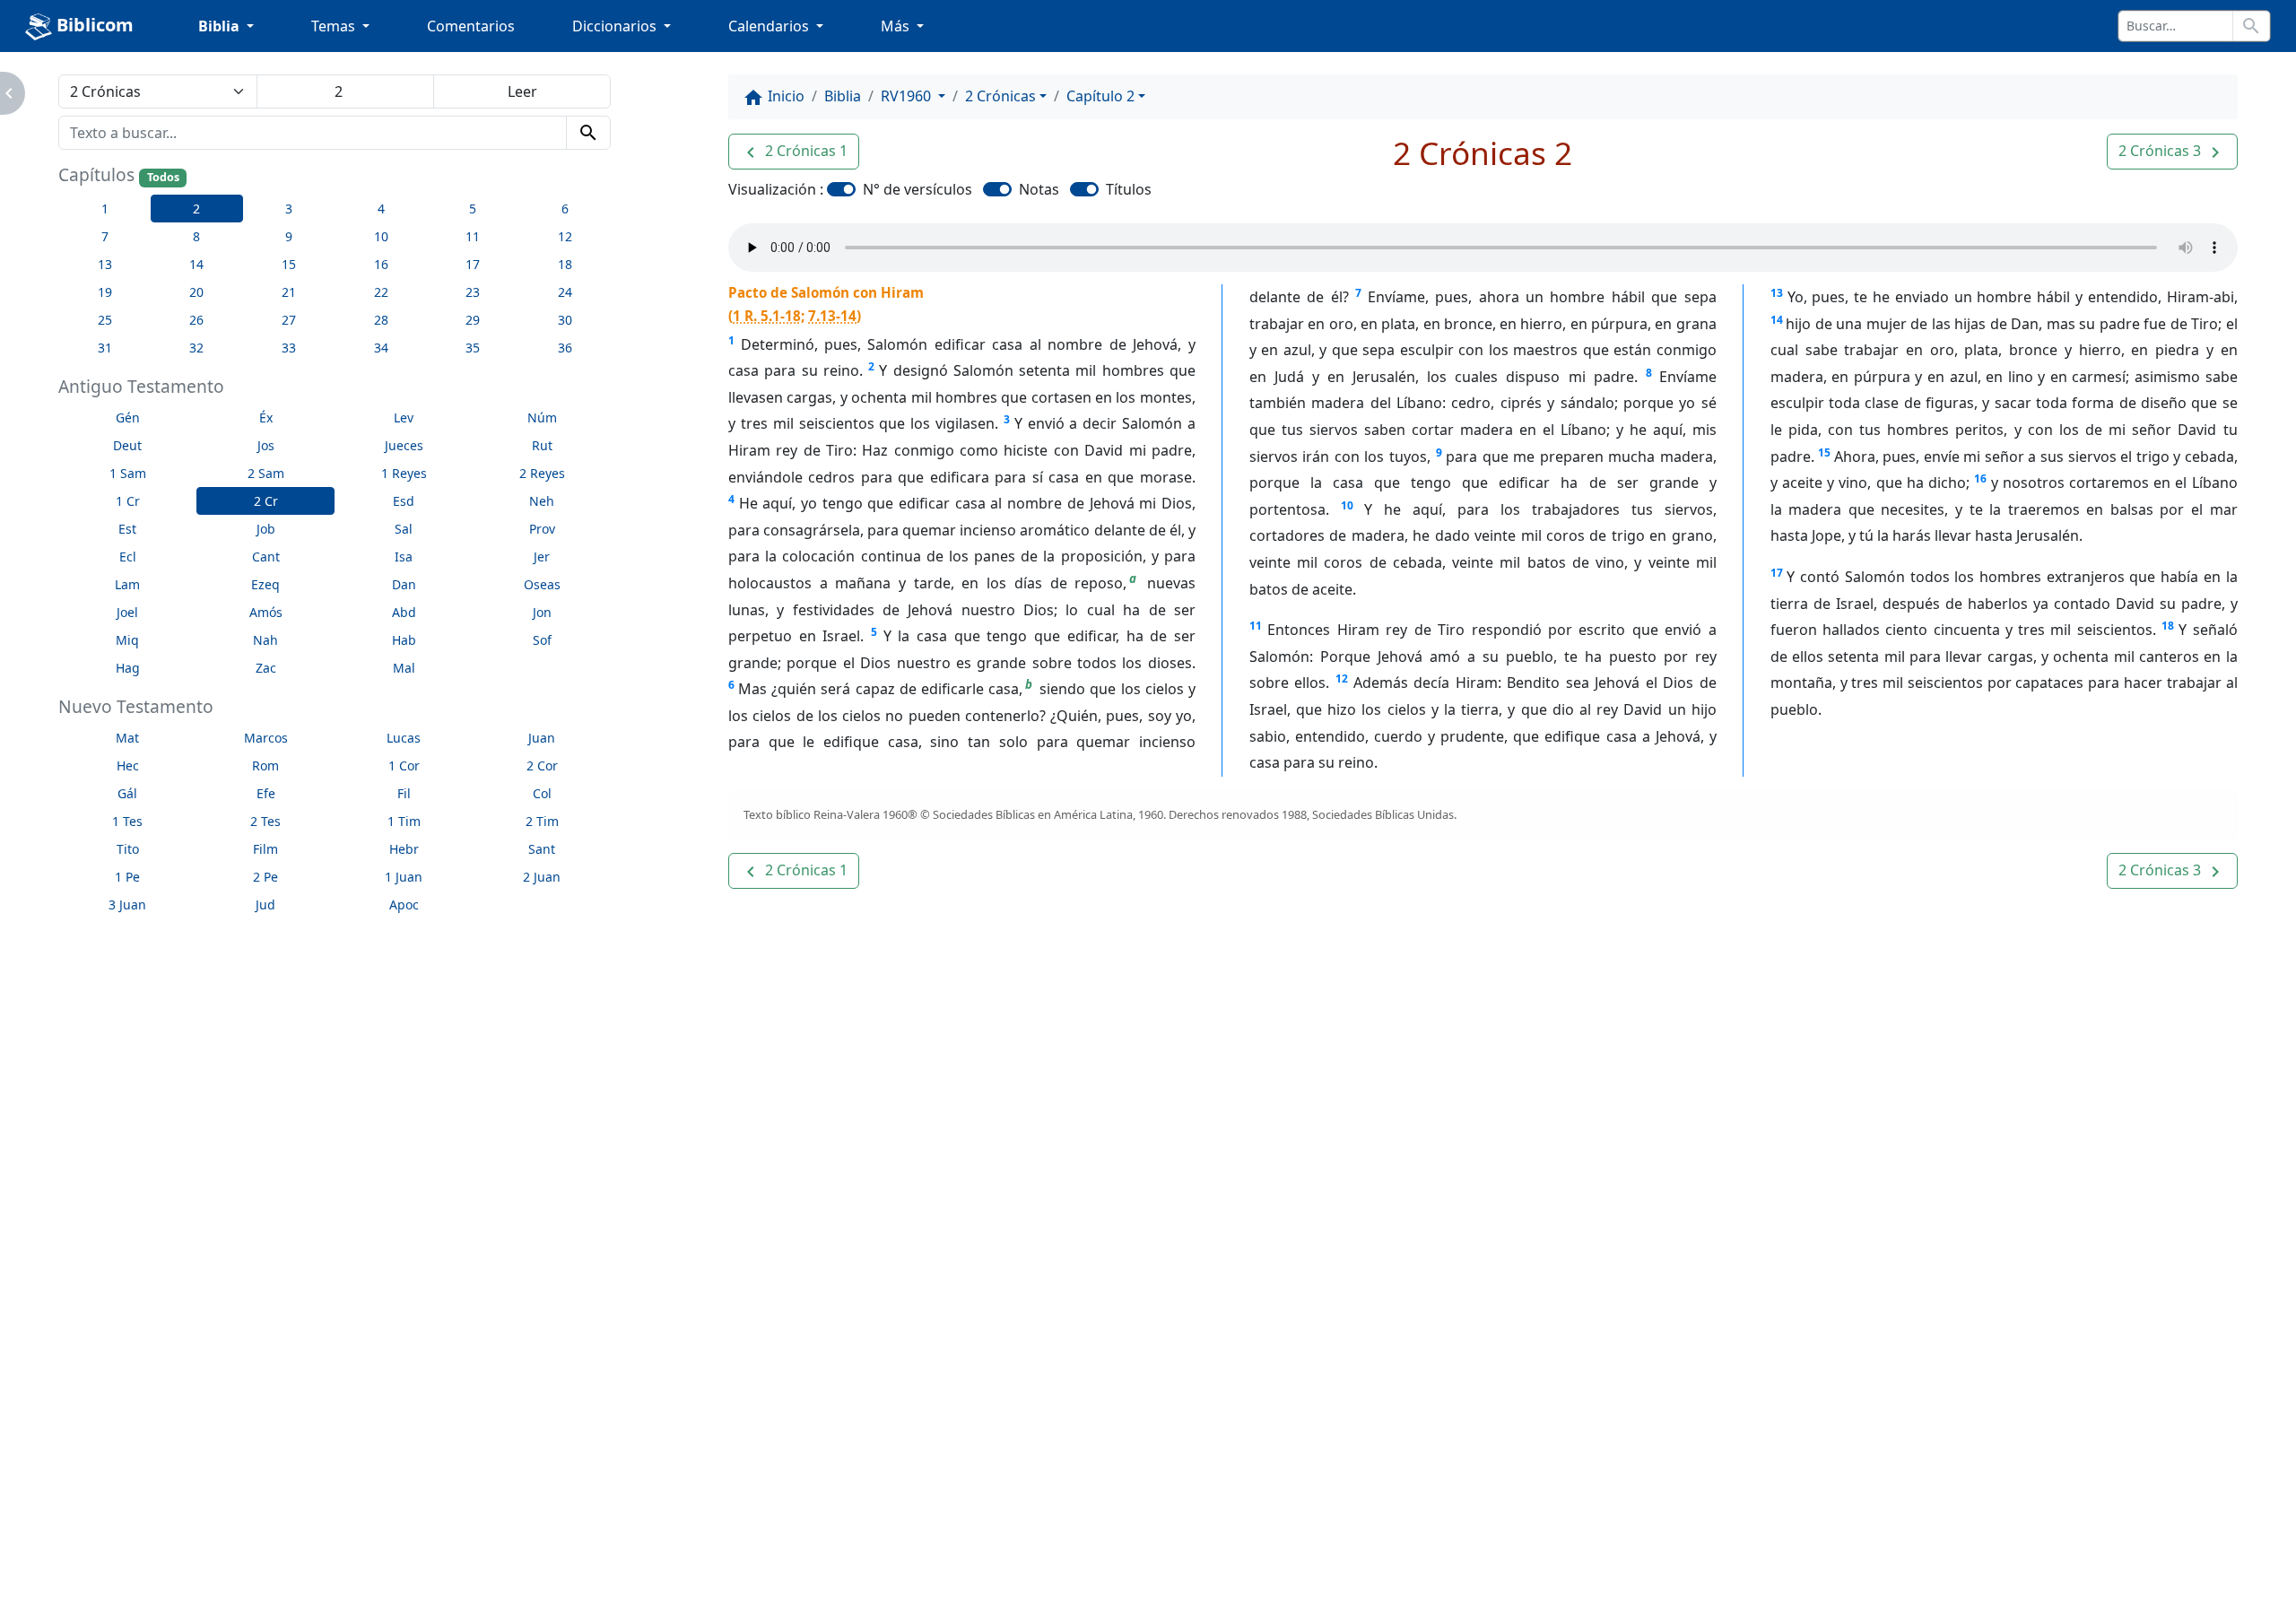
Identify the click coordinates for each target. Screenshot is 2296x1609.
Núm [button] (542, 417)
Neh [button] (542, 501)
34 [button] (381, 348)
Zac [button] (266, 668)
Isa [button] (404, 557)
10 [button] (381, 236)
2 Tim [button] (542, 821)
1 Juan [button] (404, 877)
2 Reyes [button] (542, 473)
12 (1342, 678)
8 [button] (196, 236)
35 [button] (473, 348)
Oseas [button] (542, 584)
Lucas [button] (404, 738)
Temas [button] (335, 26)
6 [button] (565, 209)
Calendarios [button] (770, 26)
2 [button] (196, 209)
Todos (163, 177)
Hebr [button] (404, 849)
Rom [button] (265, 765)
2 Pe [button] (265, 877)
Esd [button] (404, 501)
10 (1347, 505)
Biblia (843, 96)
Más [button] (897, 26)
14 (1777, 320)
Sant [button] (542, 849)
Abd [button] (404, 612)
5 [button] (473, 209)
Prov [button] (542, 529)
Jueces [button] (404, 445)
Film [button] (265, 849)
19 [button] (105, 292)
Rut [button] (542, 445)
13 (1777, 293)
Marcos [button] (266, 738)
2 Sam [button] (266, 473)
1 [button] (105, 209)
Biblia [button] (221, 26)
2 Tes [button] (265, 821)
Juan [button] (542, 738)
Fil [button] (404, 793)
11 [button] (473, 236)
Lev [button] (404, 417)
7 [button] (105, 236)
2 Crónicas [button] (1000, 96)
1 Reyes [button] (404, 473)
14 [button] (196, 264)
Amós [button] (266, 612)
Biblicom (93, 25)
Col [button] (542, 793)
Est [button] (127, 529)
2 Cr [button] (266, 501)
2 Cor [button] (542, 765)
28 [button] (381, 320)
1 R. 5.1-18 (767, 316)
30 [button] (565, 320)
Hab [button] (404, 640)
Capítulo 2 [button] (1100, 96)
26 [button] (196, 320)
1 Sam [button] (128, 473)
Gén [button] (128, 417)
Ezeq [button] (265, 584)
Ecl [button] (128, 557)
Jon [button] (542, 612)
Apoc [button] (404, 905)
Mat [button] (127, 738)
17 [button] (473, 264)
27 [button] (289, 320)
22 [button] (381, 292)
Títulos (1129, 189)
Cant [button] (266, 557)
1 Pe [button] (127, 877)
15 (1824, 452)
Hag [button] (128, 668)
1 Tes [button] (127, 821)
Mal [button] (404, 668)
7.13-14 (832, 316)
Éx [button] (266, 417)
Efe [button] (266, 793)
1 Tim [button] (404, 821)
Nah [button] (265, 640)
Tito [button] (128, 849)
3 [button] (289, 209)
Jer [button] (542, 557)
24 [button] (565, 292)
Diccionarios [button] (616, 26)
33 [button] (289, 348)
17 (1777, 573)
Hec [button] (128, 765)
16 (1980, 478)
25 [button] (105, 320)
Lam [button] (127, 584)
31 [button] (105, 348)
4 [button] (381, 209)
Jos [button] (266, 445)
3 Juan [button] (127, 905)
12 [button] (565, 236)
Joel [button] (127, 612)
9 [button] (289, 236)
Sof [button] (542, 640)
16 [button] (381, 264)
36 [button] (565, 348)
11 (1256, 626)
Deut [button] (127, 445)
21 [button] (289, 292)
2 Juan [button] (542, 877)
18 (2168, 626)
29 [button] (473, 320)
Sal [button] (404, 529)
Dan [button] (404, 584)
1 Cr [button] (128, 501)
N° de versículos (918, 189)
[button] (794, 152)
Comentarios (471, 26)
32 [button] (196, 348)
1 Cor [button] (404, 765)
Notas (1039, 189)
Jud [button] (265, 905)
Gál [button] (127, 793)
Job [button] (266, 529)
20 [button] (196, 292)
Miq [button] (127, 640)
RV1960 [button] (908, 96)
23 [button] (473, 292)
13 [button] (105, 264)
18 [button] (565, 264)
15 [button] (289, 264)
